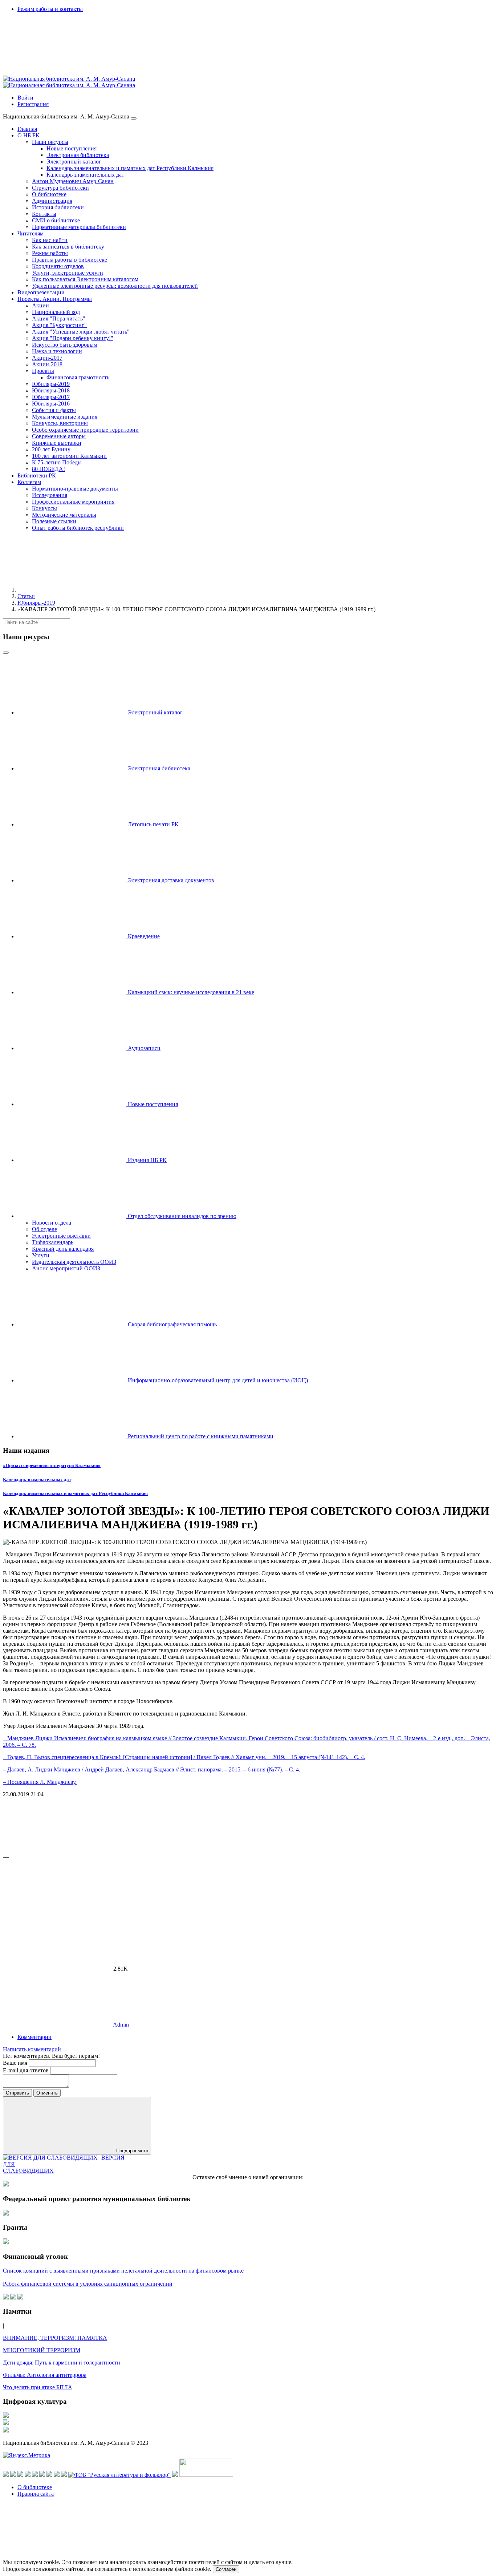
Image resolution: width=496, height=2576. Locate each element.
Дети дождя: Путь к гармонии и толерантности (62, 2363)
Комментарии (34, 2037)
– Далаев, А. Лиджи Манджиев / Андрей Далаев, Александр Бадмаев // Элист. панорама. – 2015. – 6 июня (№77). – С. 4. (152, 1769)
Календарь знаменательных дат (37, 1480)
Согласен (226, 2569)
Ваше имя (16, 2063)
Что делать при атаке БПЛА (38, 2387)
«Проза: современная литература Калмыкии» (52, 1465)
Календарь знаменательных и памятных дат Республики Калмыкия (75, 1493)
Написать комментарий (32, 2049)
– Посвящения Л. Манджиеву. (40, 1782)
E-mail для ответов (27, 2070)
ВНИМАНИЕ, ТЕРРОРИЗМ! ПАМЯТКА (55, 2338)
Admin (121, 2025)
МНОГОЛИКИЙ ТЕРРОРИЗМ (42, 2350)
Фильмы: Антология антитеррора (45, 2375)
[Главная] (72, 590)
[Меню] (134, 118)
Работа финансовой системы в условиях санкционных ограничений (88, 2284)
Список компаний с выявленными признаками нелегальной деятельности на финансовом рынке (123, 2271)
